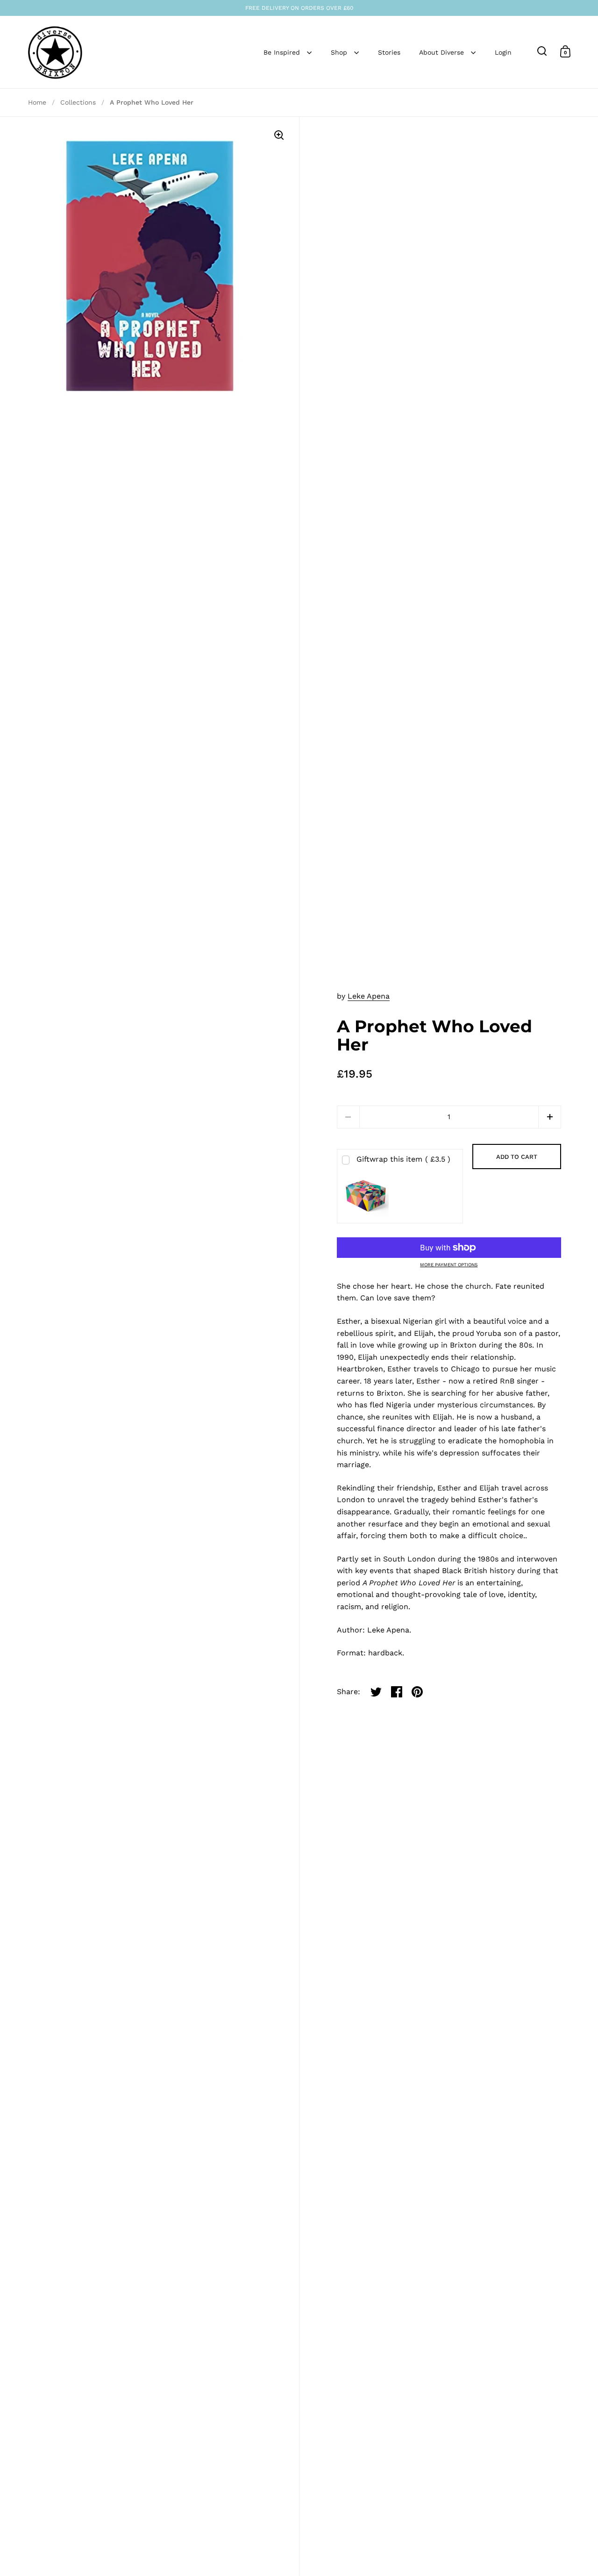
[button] (550, 1117)
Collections (78, 102)
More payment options (449, 1265)
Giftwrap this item (403, 1159)
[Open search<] (542, 51)
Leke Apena (369, 996)
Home (37, 102)
